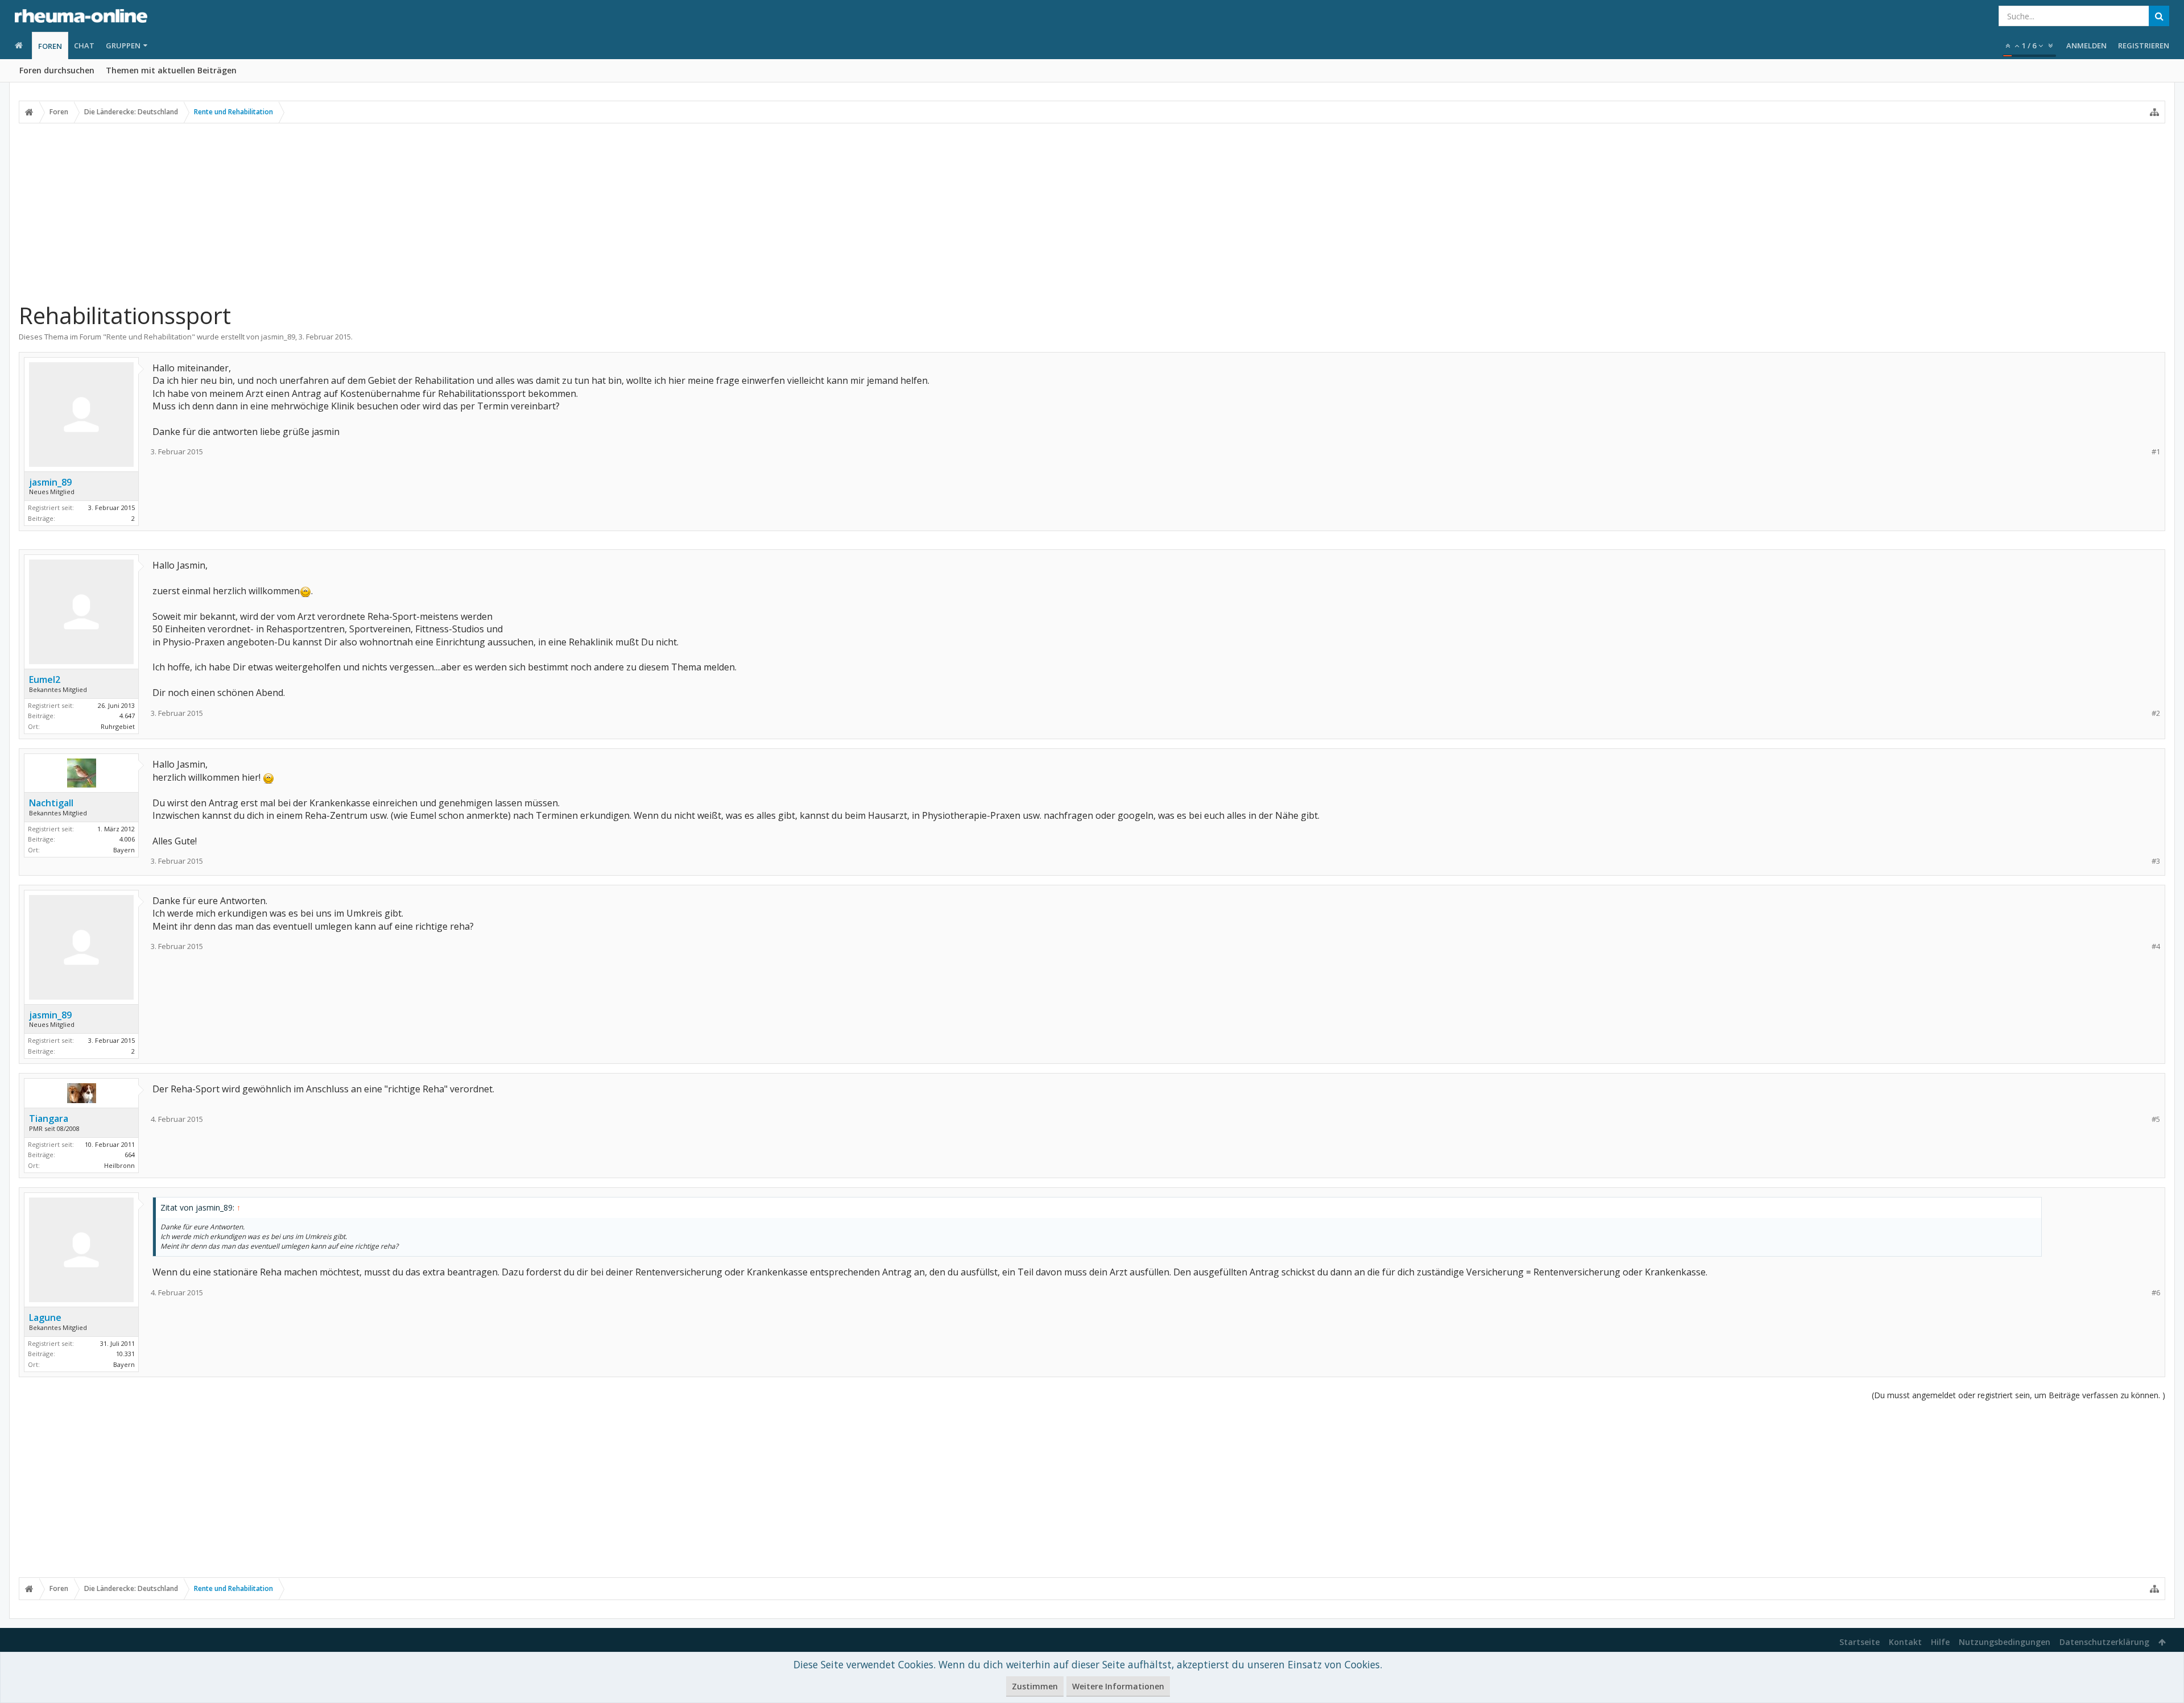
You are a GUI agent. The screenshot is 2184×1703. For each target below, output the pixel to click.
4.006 (127, 839)
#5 (2156, 1119)
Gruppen (123, 45)
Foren (50, 46)
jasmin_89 (278, 337)
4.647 (127, 716)
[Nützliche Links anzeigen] (2154, 112)
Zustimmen (1035, 1686)
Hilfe (1940, 1642)
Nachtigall (51, 803)
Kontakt (1905, 1642)
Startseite (1860, 1642)
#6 (2156, 1293)
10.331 (125, 1354)
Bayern (124, 850)
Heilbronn (119, 1165)
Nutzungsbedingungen (2005, 1642)
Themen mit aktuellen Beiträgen (171, 70)
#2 (2156, 713)
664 (130, 1155)
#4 (2156, 946)
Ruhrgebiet (118, 726)
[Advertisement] (1092, 212)
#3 (2156, 861)
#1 (2156, 452)
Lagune (45, 1317)
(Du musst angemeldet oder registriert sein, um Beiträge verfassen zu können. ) (2018, 1395)
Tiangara (49, 1118)
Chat (84, 45)
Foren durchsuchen (57, 70)
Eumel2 (45, 679)
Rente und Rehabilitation (149, 337)
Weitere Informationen (1118, 1686)
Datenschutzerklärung (2104, 1642)
